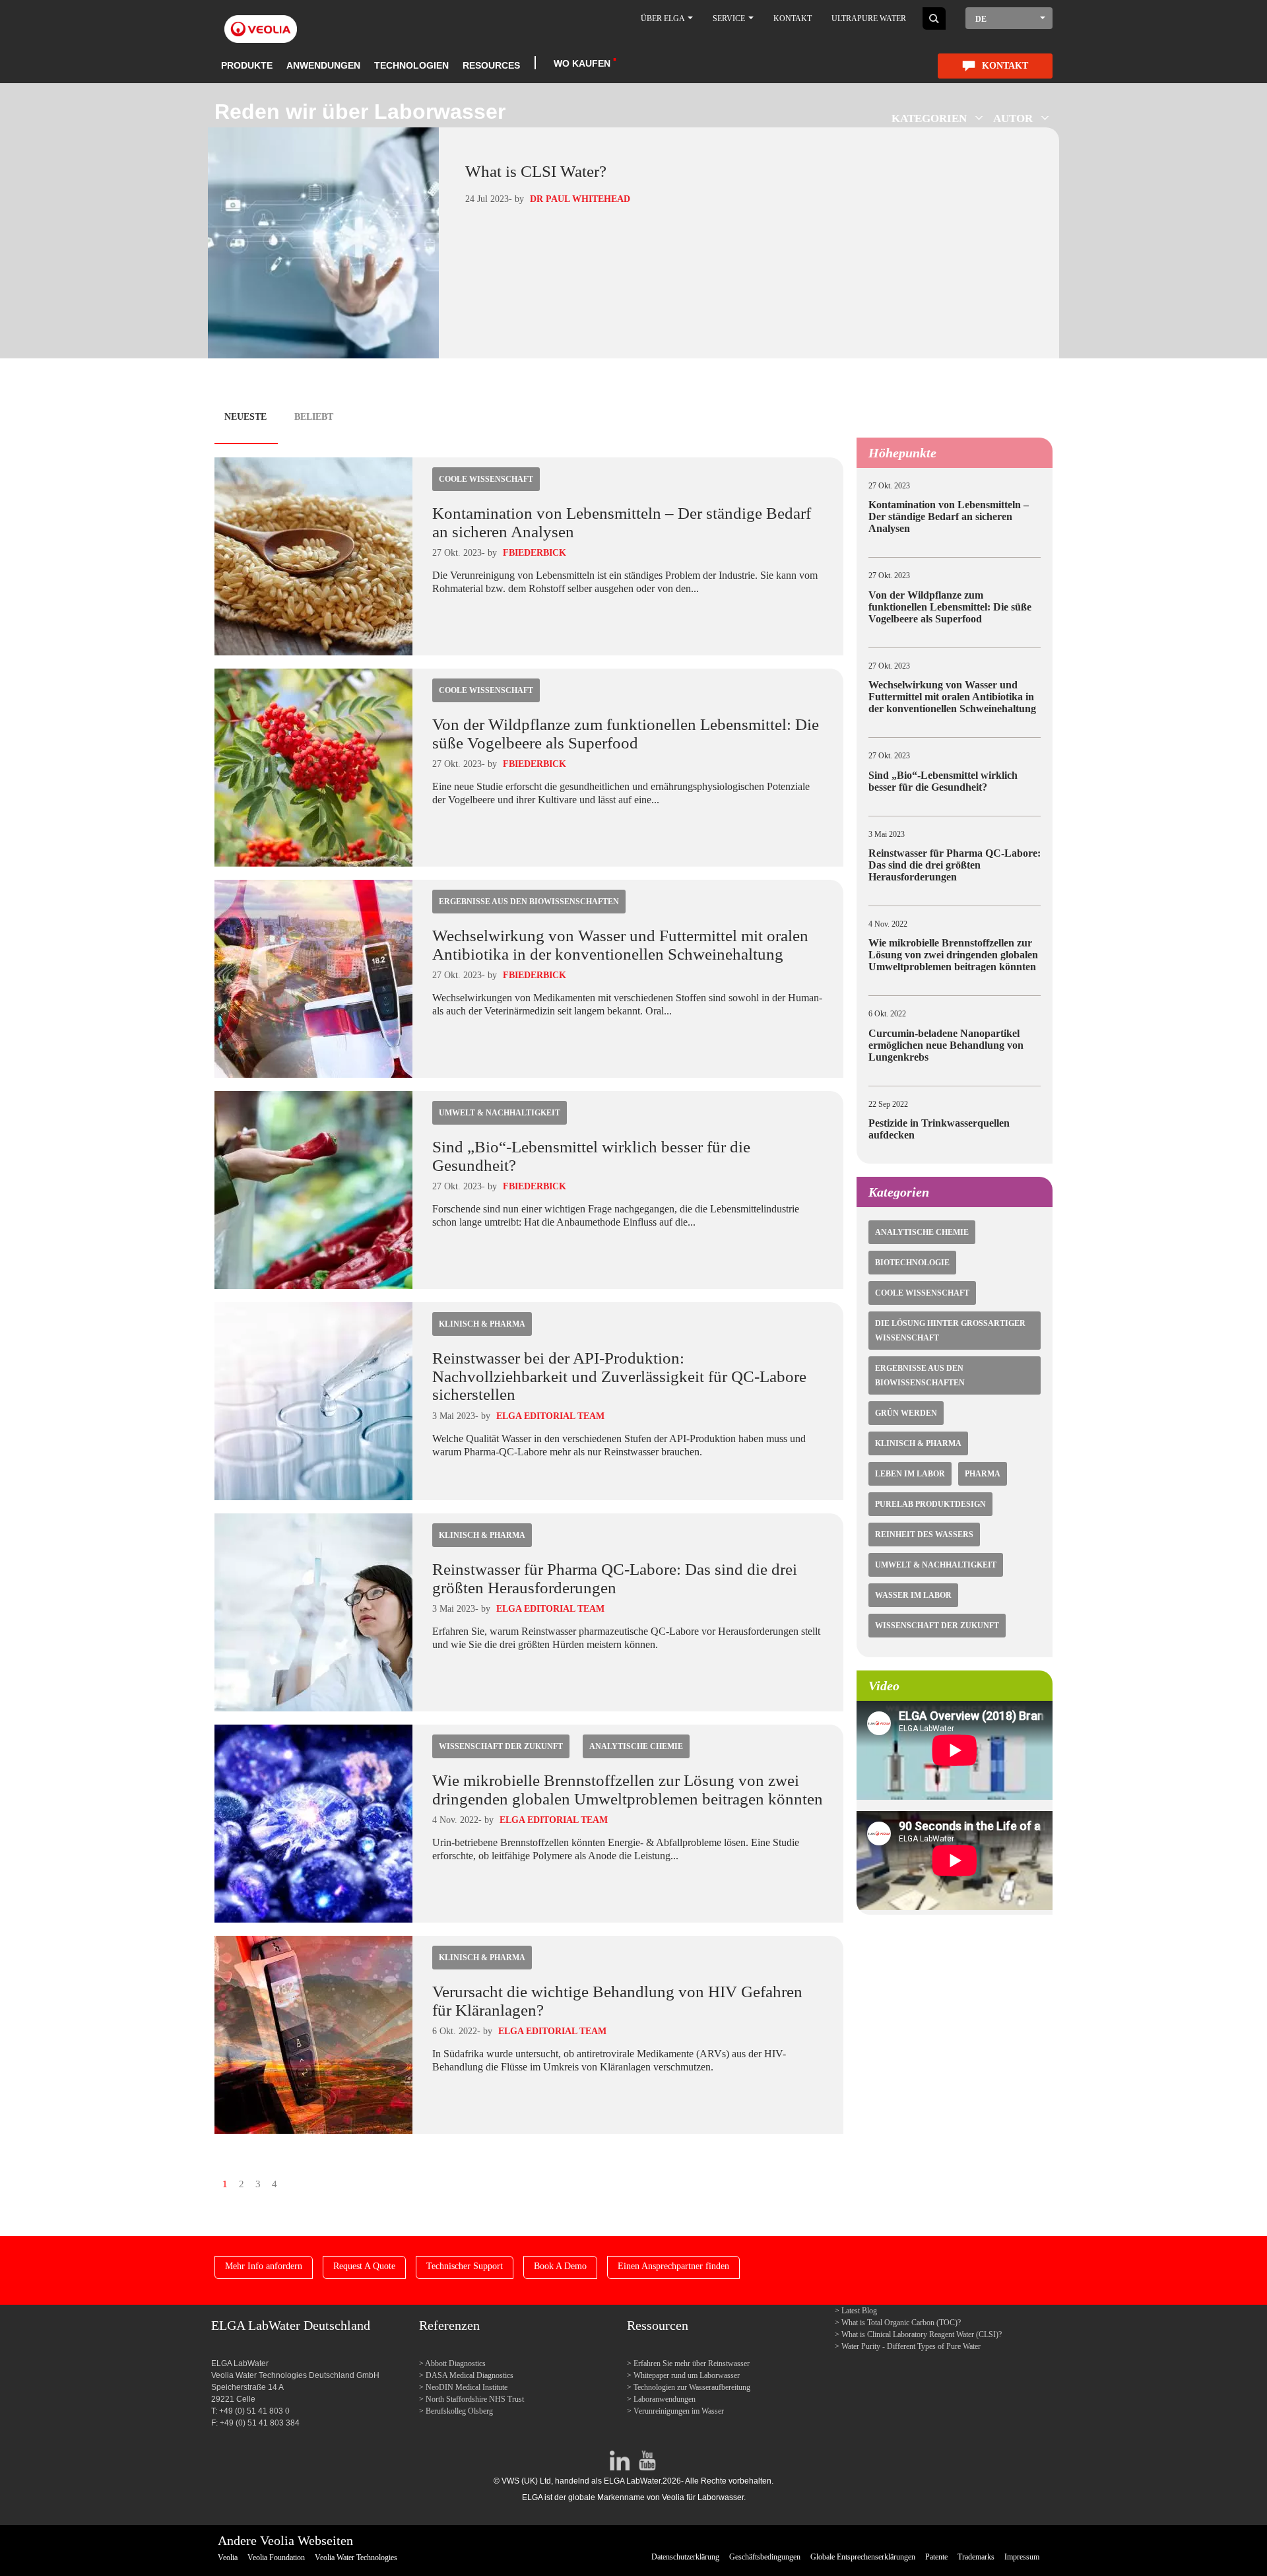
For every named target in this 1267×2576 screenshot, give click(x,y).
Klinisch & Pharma (482, 1324)
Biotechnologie (912, 1263)
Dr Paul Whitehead (580, 199)
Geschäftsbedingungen (765, 2557)
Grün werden (906, 1413)
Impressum (1022, 2557)
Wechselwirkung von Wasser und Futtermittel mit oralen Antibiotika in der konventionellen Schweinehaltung (620, 945)
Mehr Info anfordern (264, 2266)
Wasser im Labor (913, 1595)
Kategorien (929, 118)
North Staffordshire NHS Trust (475, 2399)
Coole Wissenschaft (486, 479)
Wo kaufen (582, 63)
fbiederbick (535, 553)
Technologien (411, 65)
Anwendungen (323, 65)
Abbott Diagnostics (456, 2363)
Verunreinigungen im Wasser (679, 2411)
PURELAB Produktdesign (930, 1504)
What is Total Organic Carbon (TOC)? (901, 2323)
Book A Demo (560, 2266)
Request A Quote (364, 2266)
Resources (491, 65)
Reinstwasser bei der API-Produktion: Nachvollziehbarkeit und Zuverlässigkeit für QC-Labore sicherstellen (619, 1376)
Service (730, 18)
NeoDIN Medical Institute (467, 2387)
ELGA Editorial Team (550, 1416)
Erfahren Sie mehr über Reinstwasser (692, 2363)
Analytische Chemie (636, 1746)
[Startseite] (261, 21)
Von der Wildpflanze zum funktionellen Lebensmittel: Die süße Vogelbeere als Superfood (626, 734)
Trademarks (976, 2557)
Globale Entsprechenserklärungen (863, 2557)
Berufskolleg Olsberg (459, 2411)
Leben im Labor (910, 1474)
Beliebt (314, 417)
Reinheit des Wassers (924, 1535)
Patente (936, 2557)
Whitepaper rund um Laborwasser (687, 2375)
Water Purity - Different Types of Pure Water (911, 2346)
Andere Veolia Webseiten (285, 2540)
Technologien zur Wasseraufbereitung (692, 2387)
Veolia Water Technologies (356, 2558)
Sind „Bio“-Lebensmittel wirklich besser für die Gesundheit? (943, 781)
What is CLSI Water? (536, 171)
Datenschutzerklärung (685, 2557)
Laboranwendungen (665, 2399)
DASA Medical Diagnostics (470, 2375)
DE (981, 19)
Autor (1013, 118)
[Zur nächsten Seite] (287, 2183)
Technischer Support (465, 2266)
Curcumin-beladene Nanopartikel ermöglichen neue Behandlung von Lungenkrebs (946, 1045)
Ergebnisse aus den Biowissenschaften (529, 902)
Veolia (228, 2558)
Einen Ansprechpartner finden (673, 2266)
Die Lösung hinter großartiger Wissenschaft (950, 1331)
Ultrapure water (869, 18)
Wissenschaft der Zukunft (501, 1746)
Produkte (247, 65)
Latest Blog (859, 2311)
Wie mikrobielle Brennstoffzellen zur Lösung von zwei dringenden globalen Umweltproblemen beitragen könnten (628, 1790)
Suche (934, 18)
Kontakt (793, 18)
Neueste (245, 417)
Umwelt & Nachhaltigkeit (500, 1113)
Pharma (983, 1474)
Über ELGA (664, 18)
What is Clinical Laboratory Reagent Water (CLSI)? (922, 2334)
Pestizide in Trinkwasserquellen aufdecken (939, 1129)
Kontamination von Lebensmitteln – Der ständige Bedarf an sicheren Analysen (949, 516)
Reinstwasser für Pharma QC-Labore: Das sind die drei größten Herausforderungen (615, 1578)
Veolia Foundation (276, 2558)
